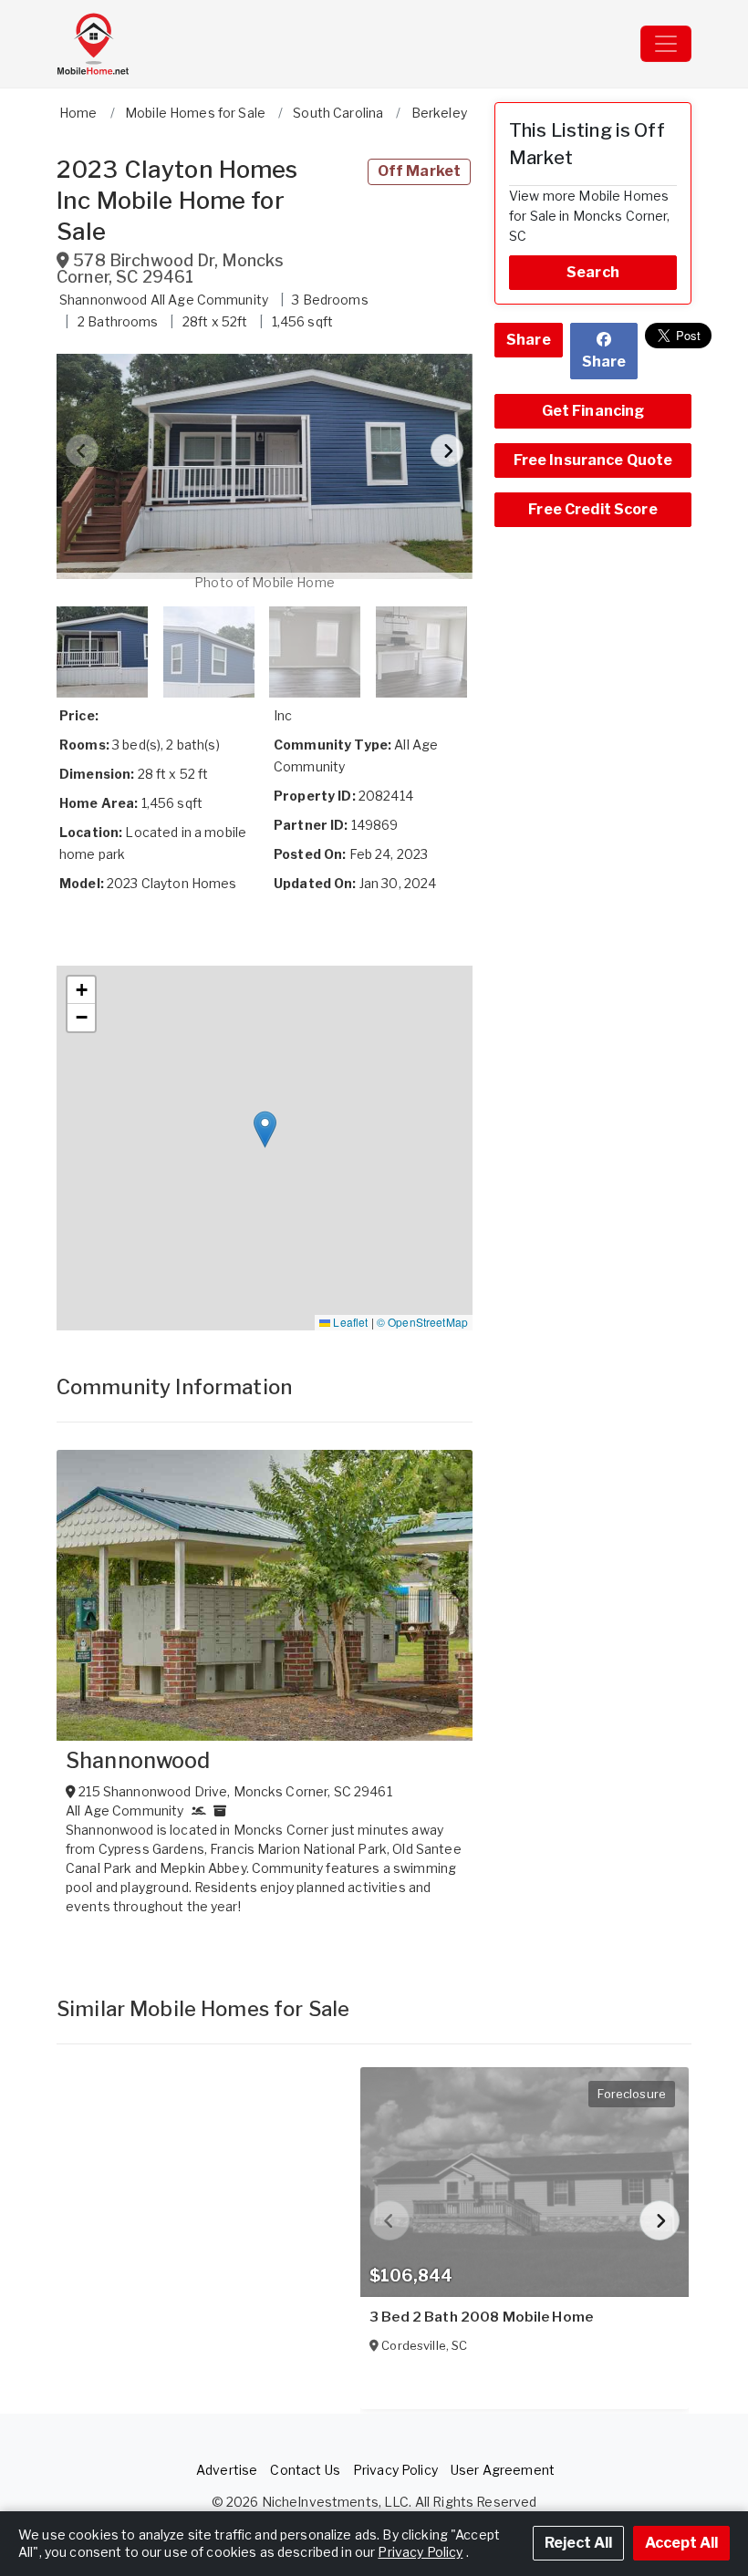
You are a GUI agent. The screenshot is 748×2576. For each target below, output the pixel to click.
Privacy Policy (395, 2470)
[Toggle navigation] (666, 44)
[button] (265, 467)
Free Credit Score (592, 509)
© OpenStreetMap (422, 1322)
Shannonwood (138, 1761)
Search (593, 272)
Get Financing (593, 411)
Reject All (578, 2543)
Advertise (227, 2470)
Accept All (681, 2543)
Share (529, 340)
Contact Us (305, 2470)
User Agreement (503, 2470)
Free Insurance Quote (593, 460)
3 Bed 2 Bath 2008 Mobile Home (481, 2317)
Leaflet (349, 1322)
